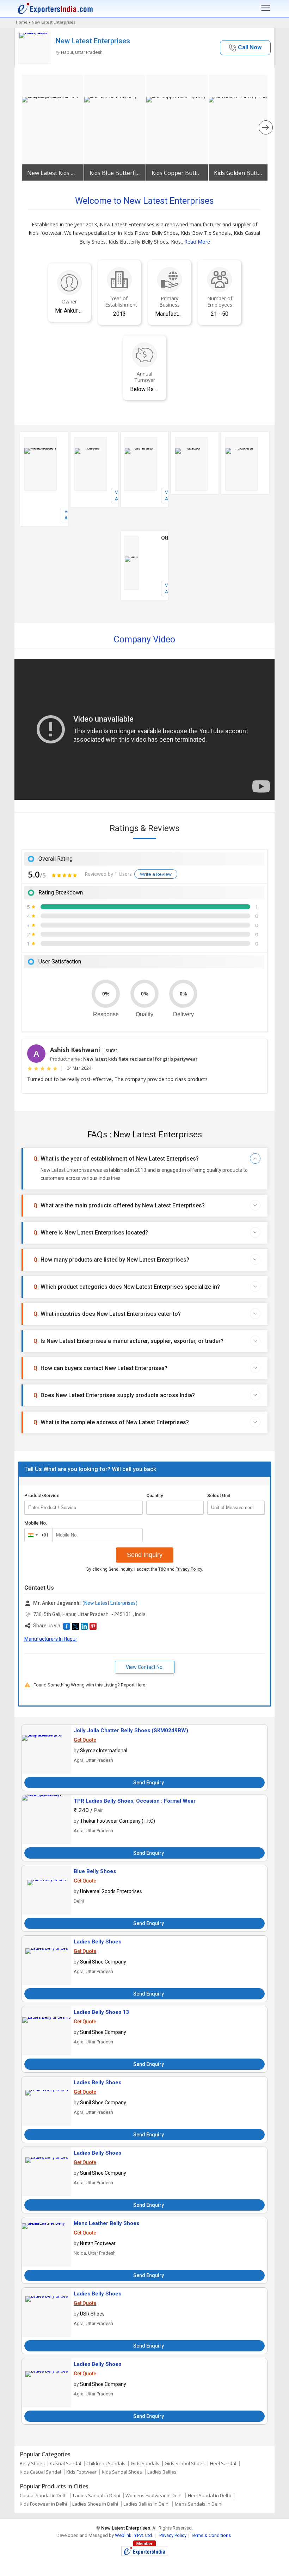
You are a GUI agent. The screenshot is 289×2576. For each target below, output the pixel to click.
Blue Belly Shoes (95, 1871)
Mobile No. (36, 1523)
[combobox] (37, 1535)
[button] (245, 48)
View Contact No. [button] (145, 1667)
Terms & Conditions (211, 2535)
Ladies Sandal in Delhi (97, 2495)
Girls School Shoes (185, 2463)
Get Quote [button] (85, 1740)
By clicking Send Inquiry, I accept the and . (145, 1569)
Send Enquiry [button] (149, 1783)
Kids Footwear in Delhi (43, 2504)
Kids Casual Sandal (40, 2472)
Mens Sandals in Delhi (199, 2504)
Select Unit (219, 1496)
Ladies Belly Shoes (97, 1942)
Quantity (155, 1496)
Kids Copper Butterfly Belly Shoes (177, 173)
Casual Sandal (66, 2463)
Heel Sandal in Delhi (209, 2495)
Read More (197, 242)
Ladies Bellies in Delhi (146, 2504)
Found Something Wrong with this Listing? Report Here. (90, 1685)
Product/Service (42, 1496)
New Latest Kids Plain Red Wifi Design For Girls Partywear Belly (53, 173)
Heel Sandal (223, 2463)
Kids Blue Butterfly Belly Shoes (115, 173)
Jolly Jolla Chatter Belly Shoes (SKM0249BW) (131, 1730)
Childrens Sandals (106, 2463)
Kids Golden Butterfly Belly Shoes (239, 173)
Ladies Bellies (162, 2472)
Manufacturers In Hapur (51, 1639)
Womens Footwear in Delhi (154, 2495)
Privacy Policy (189, 1569)
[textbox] (236, 1508)
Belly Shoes (32, 2463)
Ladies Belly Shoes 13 (101, 2012)
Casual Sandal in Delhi (44, 2495)
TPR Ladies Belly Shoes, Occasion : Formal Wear (135, 1801)
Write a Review (156, 874)
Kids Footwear (81, 2472)
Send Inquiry (145, 1555)
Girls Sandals (145, 2463)
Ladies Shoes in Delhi (95, 2504)
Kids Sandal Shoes (122, 2472)
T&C (162, 1569)
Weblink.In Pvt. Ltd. (134, 2535)
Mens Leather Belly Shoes (106, 2223)
